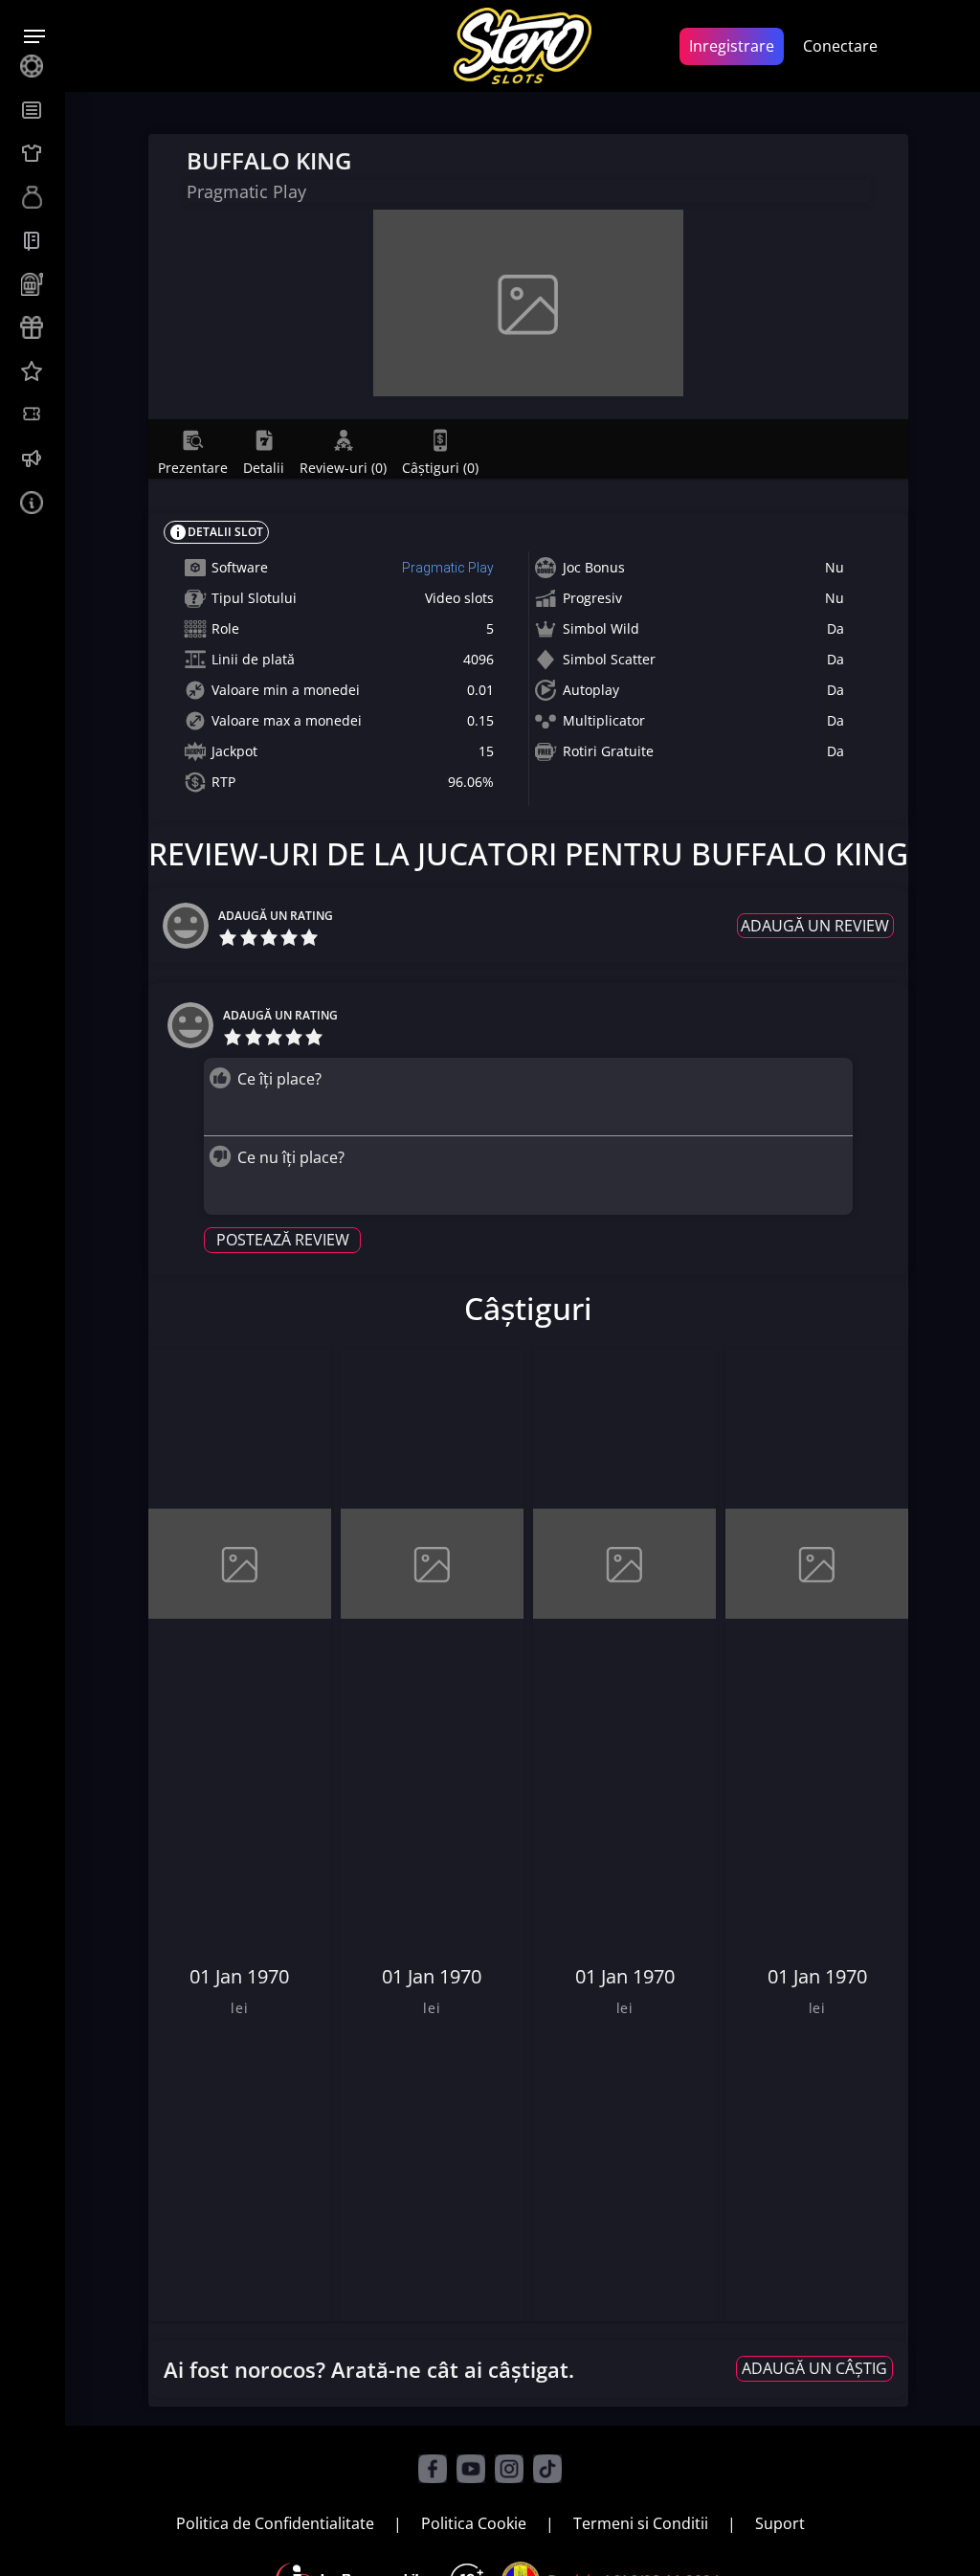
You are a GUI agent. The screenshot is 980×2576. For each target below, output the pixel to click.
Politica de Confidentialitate (275, 2523)
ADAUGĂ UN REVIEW (815, 926)
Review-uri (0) (343, 467)
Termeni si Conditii (641, 2523)
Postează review (283, 1240)
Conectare (840, 46)
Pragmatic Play (448, 568)
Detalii (264, 467)
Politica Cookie (474, 2523)
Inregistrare (732, 46)
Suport (780, 2523)
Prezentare (193, 467)
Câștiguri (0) (440, 467)
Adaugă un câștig (814, 2368)
